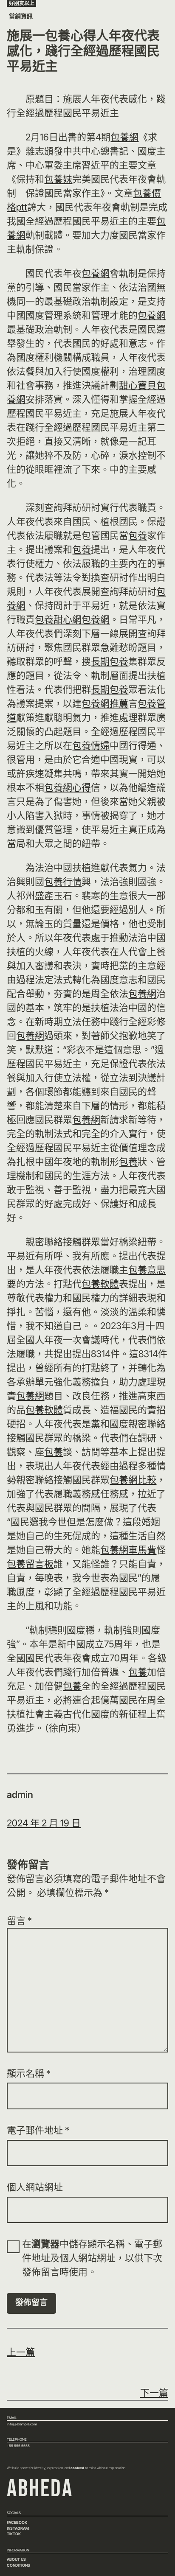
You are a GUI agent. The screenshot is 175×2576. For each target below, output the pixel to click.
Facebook (17, 2522)
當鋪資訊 (21, 16)
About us (16, 2559)
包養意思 (147, 1270)
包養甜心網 (58, 619)
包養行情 (63, 882)
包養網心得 (68, 787)
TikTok (14, 2534)
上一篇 (21, 2352)
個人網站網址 (35, 2187)
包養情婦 (91, 745)
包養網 (124, 137)
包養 (138, 535)
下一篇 (154, 2393)
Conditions (18, 2565)
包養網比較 (133, 1480)
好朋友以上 (22, 3)
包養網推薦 (105, 703)
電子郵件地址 (38, 2130)
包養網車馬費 (128, 1550)
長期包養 (110, 661)
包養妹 (58, 179)
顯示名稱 (29, 2073)
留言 (19, 1921)
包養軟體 (100, 1284)
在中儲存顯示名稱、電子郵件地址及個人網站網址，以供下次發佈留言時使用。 (92, 2258)
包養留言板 (30, 1564)
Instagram (18, 2528)
